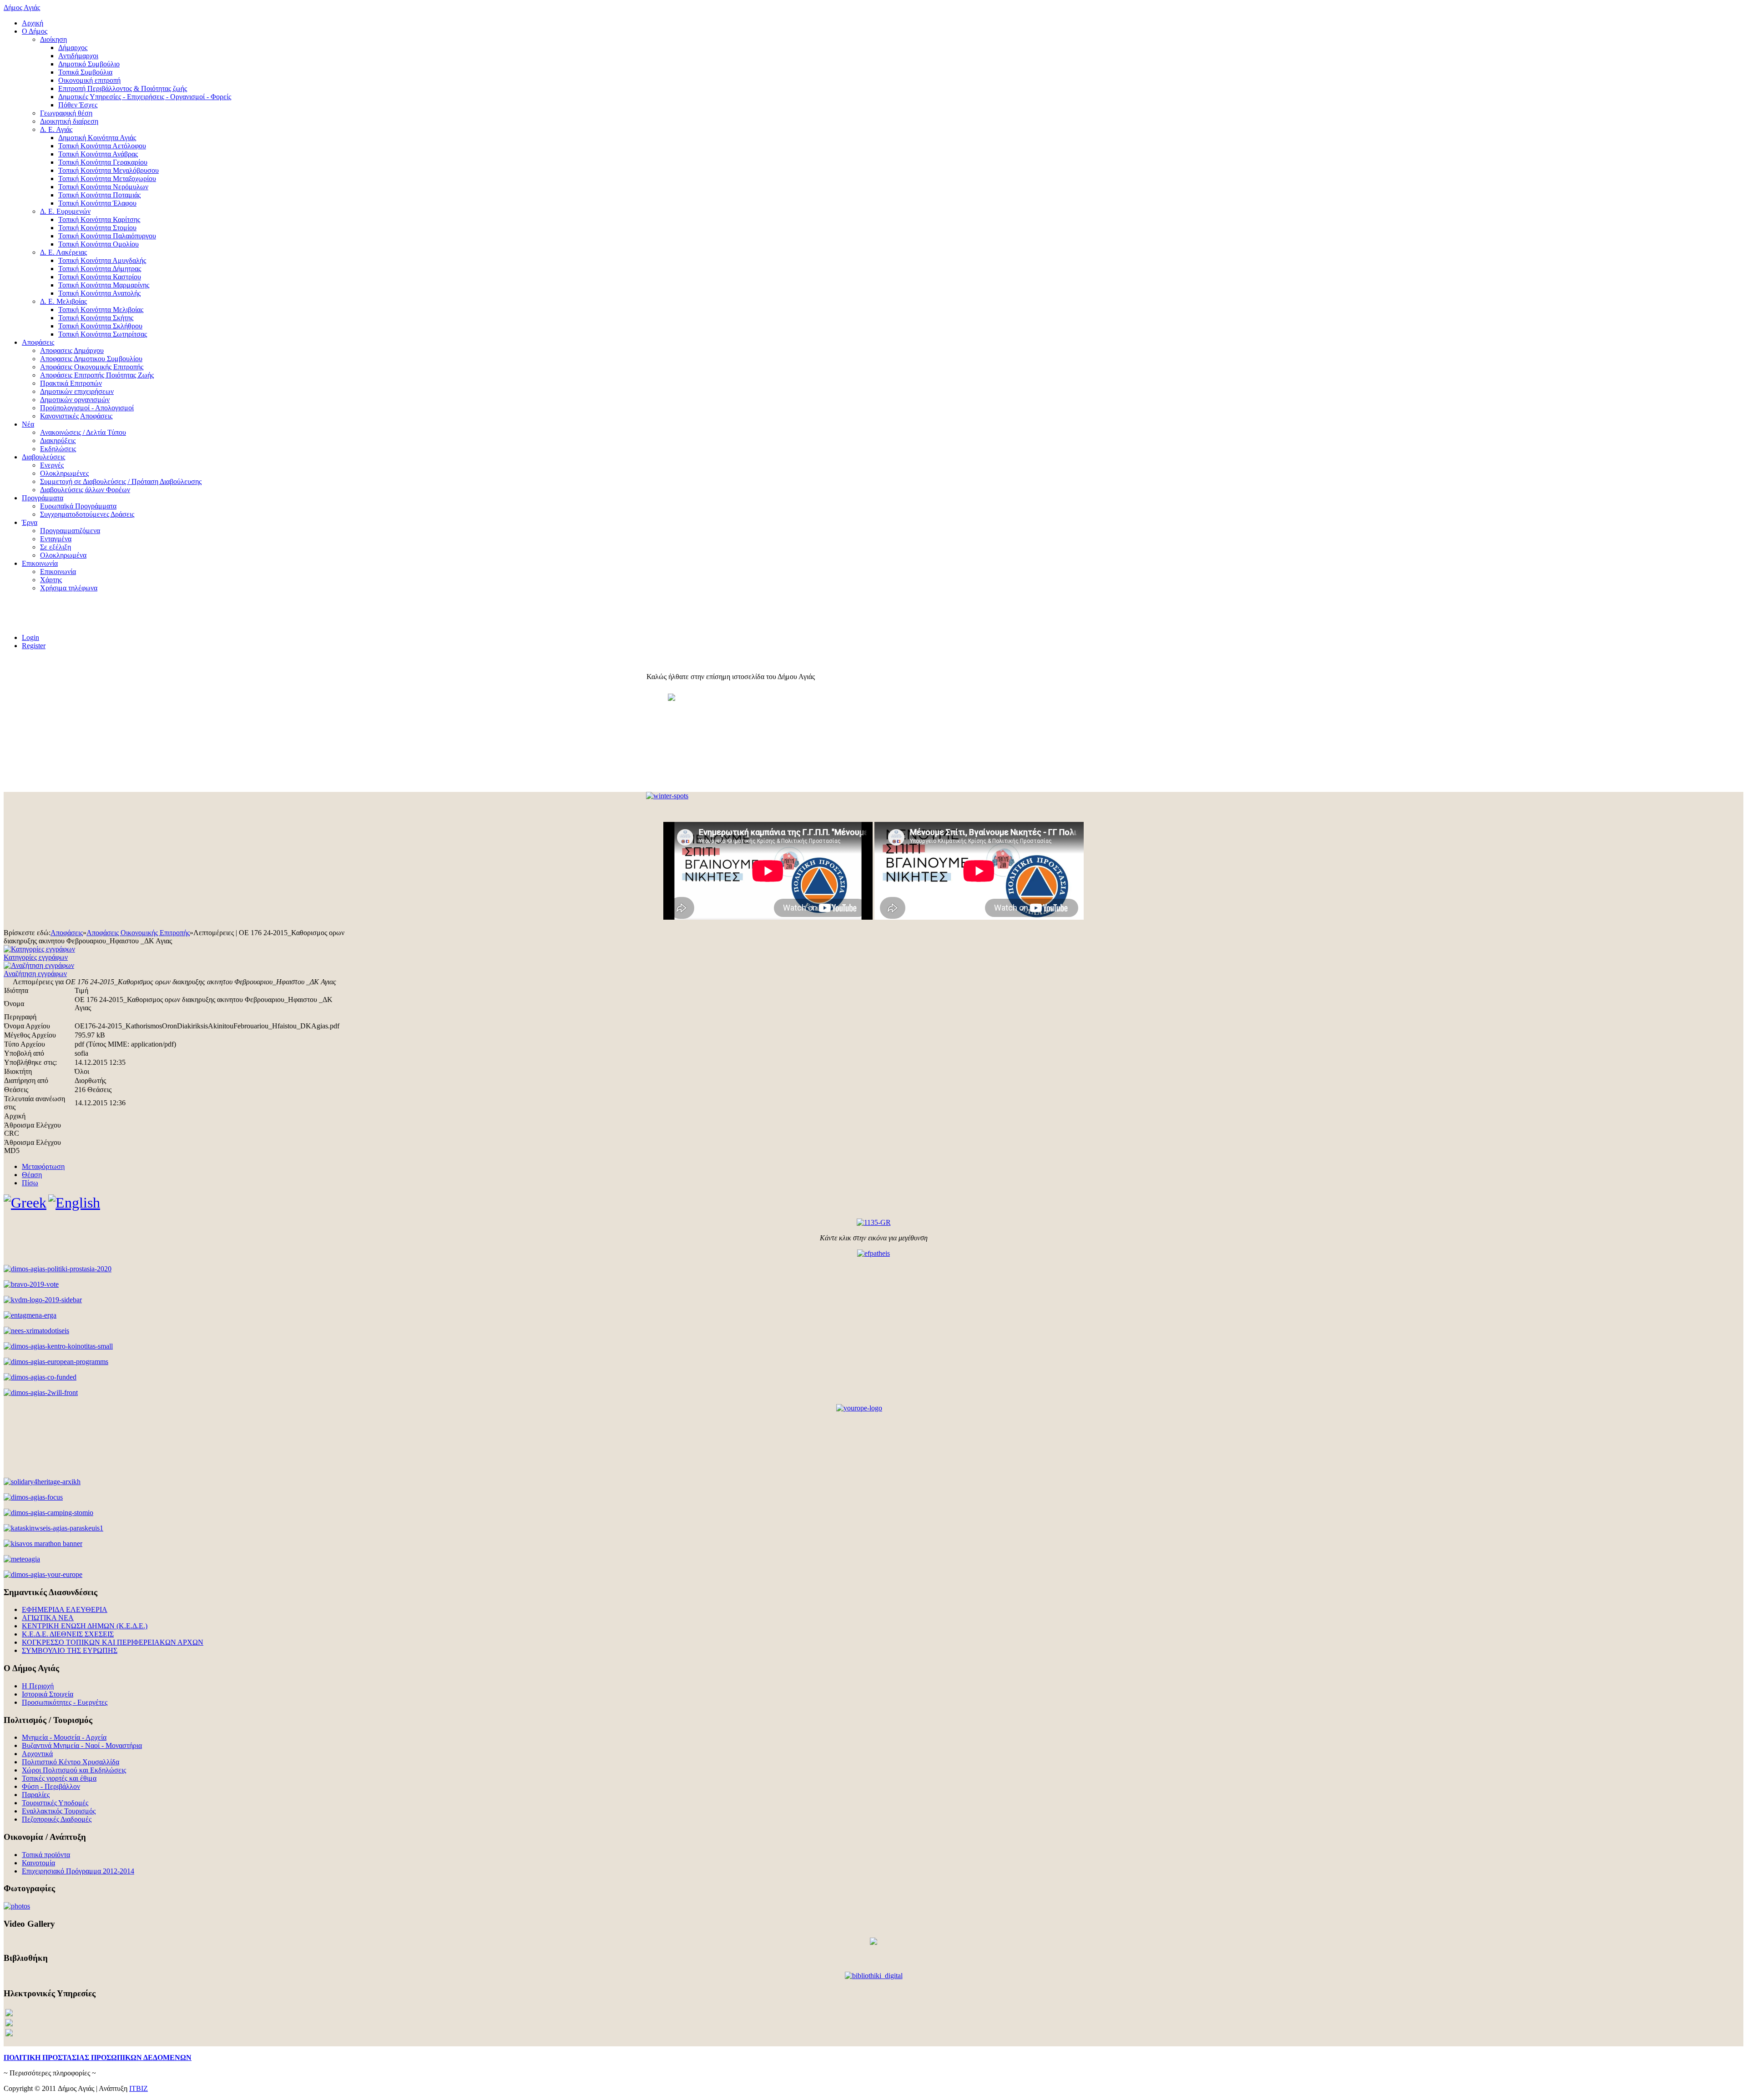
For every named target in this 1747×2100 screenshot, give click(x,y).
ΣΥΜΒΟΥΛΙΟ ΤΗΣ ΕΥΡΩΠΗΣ (70, 1650)
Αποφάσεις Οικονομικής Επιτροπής (138, 933)
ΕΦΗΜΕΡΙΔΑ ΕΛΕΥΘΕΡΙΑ (65, 1609)
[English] (74, 1203)
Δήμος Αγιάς (22, 8)
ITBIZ (139, 2088)
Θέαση (32, 1175)
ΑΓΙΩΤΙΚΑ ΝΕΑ (48, 1618)
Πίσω (30, 1183)
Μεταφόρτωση (43, 1166)
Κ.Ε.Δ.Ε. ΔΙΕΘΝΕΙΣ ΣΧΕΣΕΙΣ (68, 1634)
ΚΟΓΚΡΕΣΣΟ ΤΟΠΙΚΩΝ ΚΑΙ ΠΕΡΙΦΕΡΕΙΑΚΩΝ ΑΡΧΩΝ (113, 1642)
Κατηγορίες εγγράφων (36, 957)
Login (30, 637)
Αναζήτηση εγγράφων (35, 974)
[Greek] (25, 1203)
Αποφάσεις (67, 933)
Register (34, 646)
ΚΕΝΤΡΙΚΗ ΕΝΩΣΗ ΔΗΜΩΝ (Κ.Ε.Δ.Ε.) (85, 1626)
